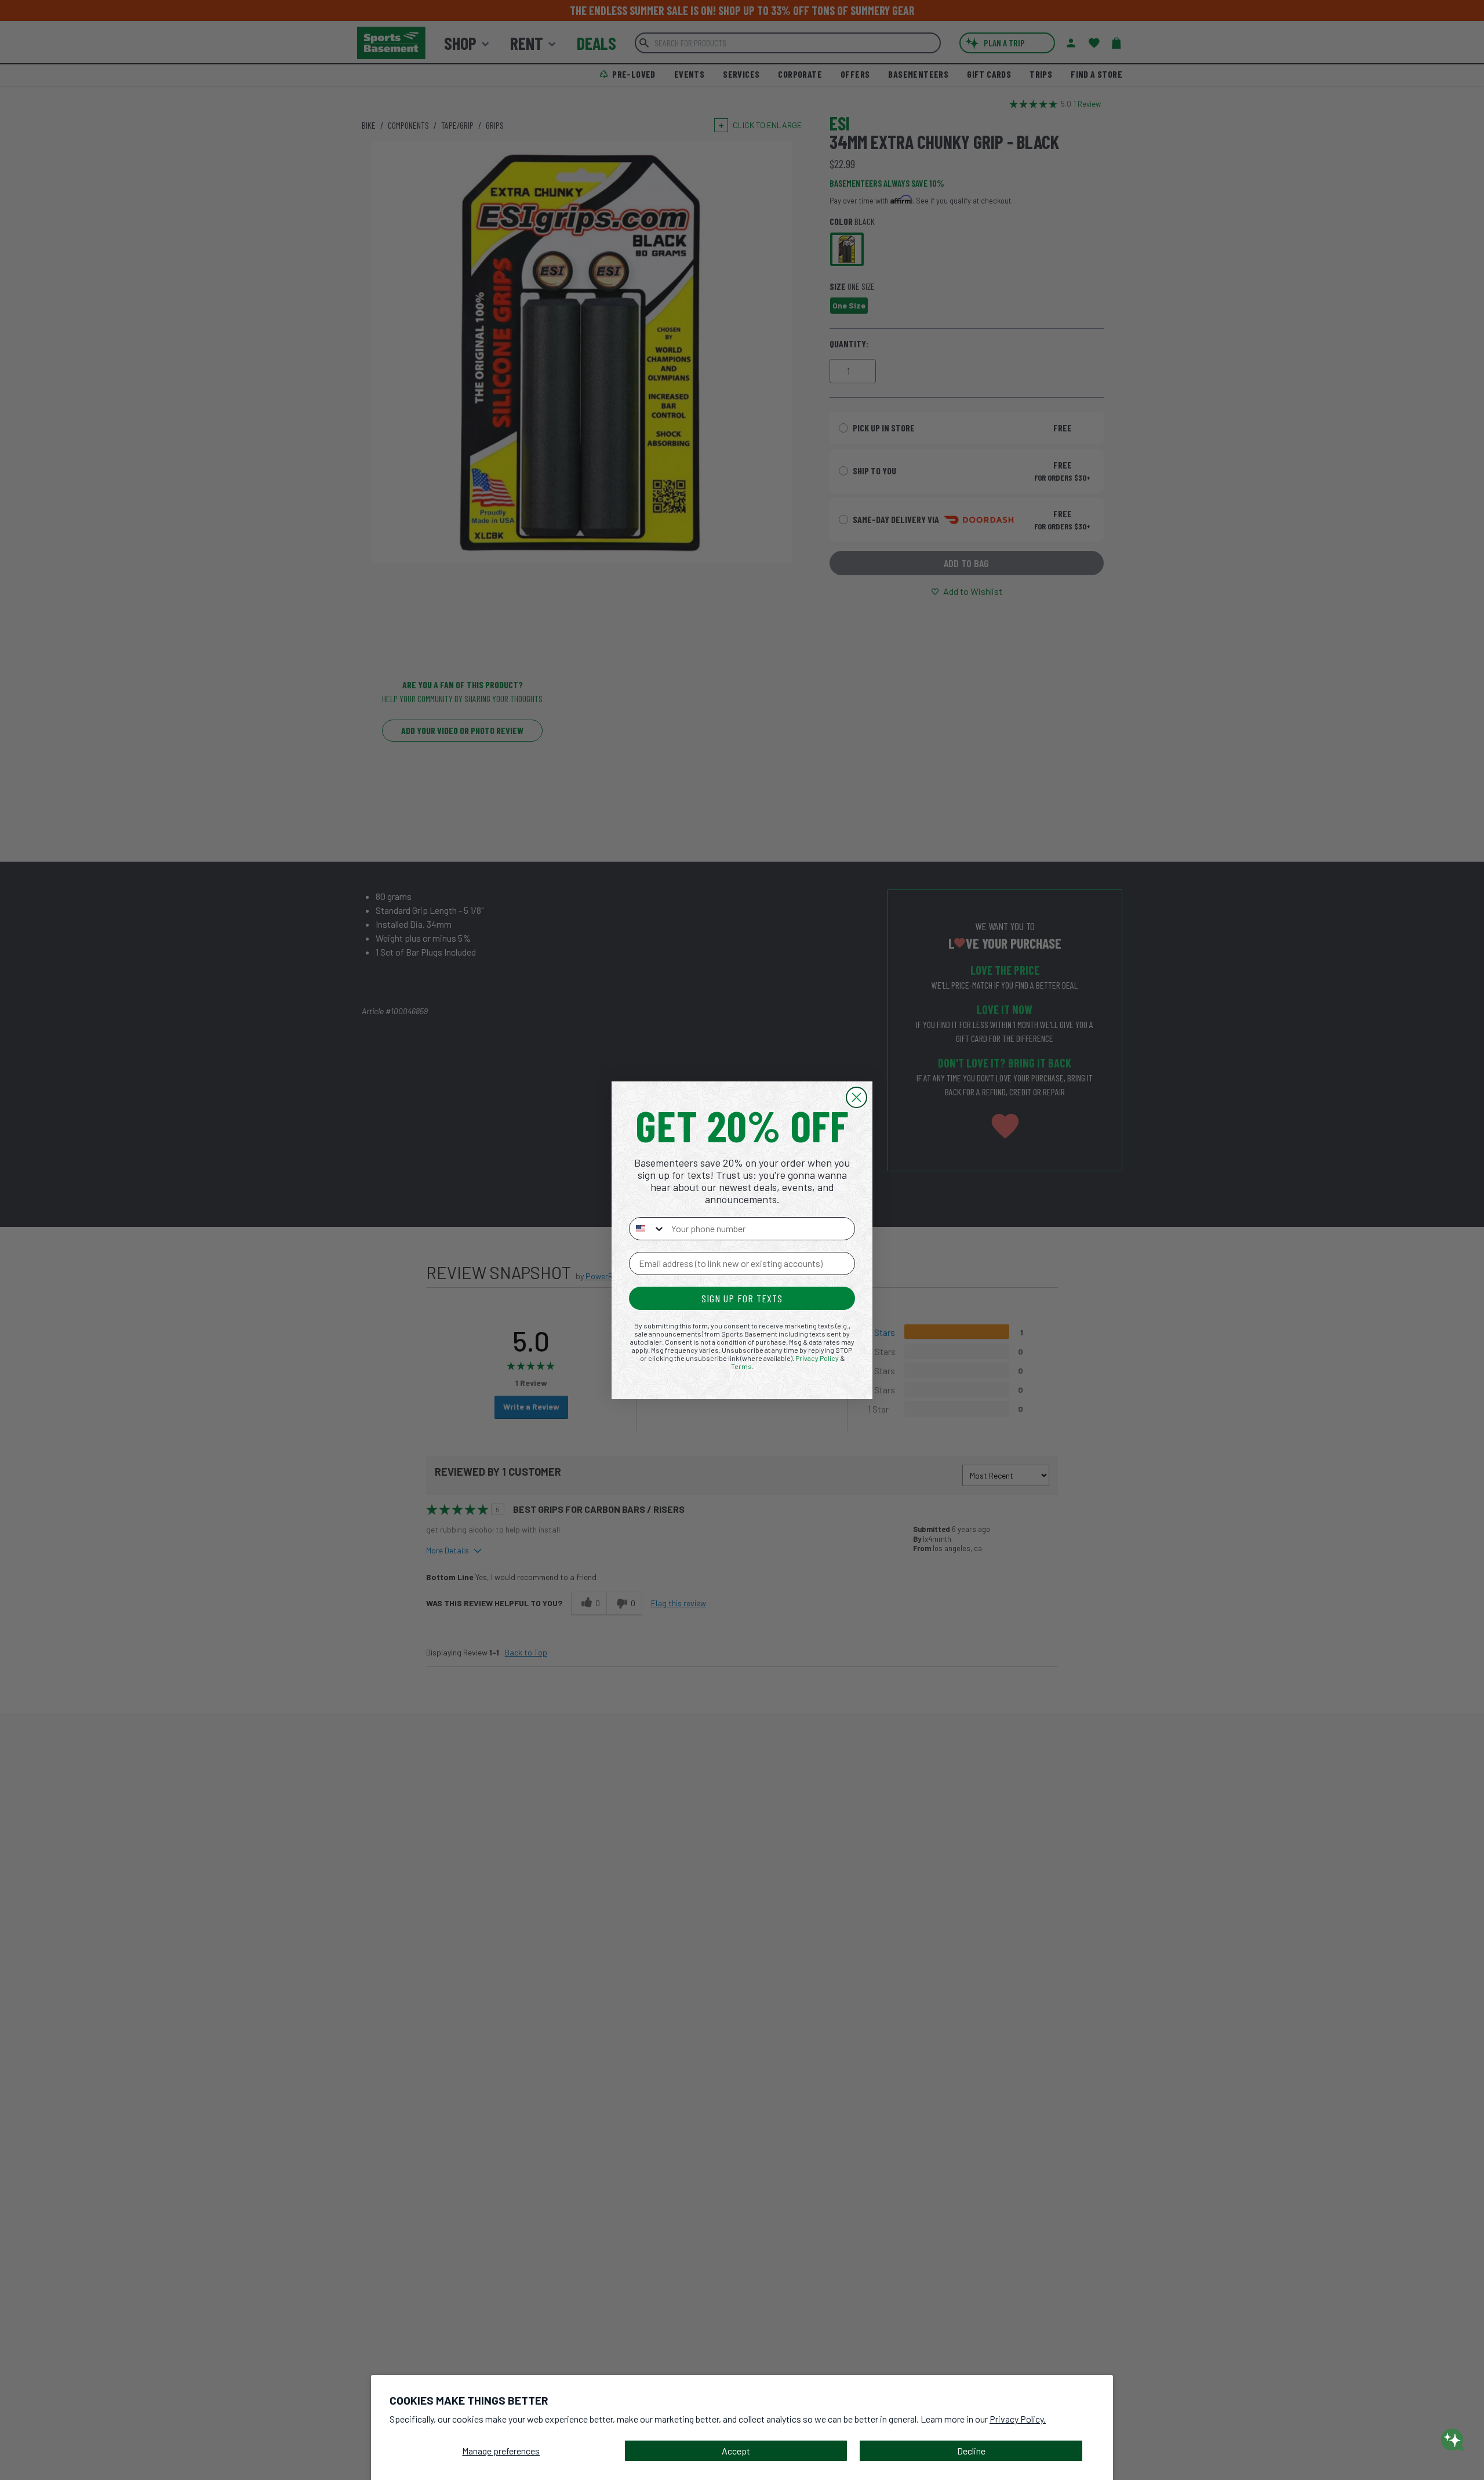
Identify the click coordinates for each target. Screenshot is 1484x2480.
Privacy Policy (817, 1358)
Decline (971, 2451)
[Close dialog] (856, 1097)
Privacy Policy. (1018, 2419)
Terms (741, 1366)
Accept (736, 2451)
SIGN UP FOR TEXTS (742, 1298)
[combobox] (648, 1229)
